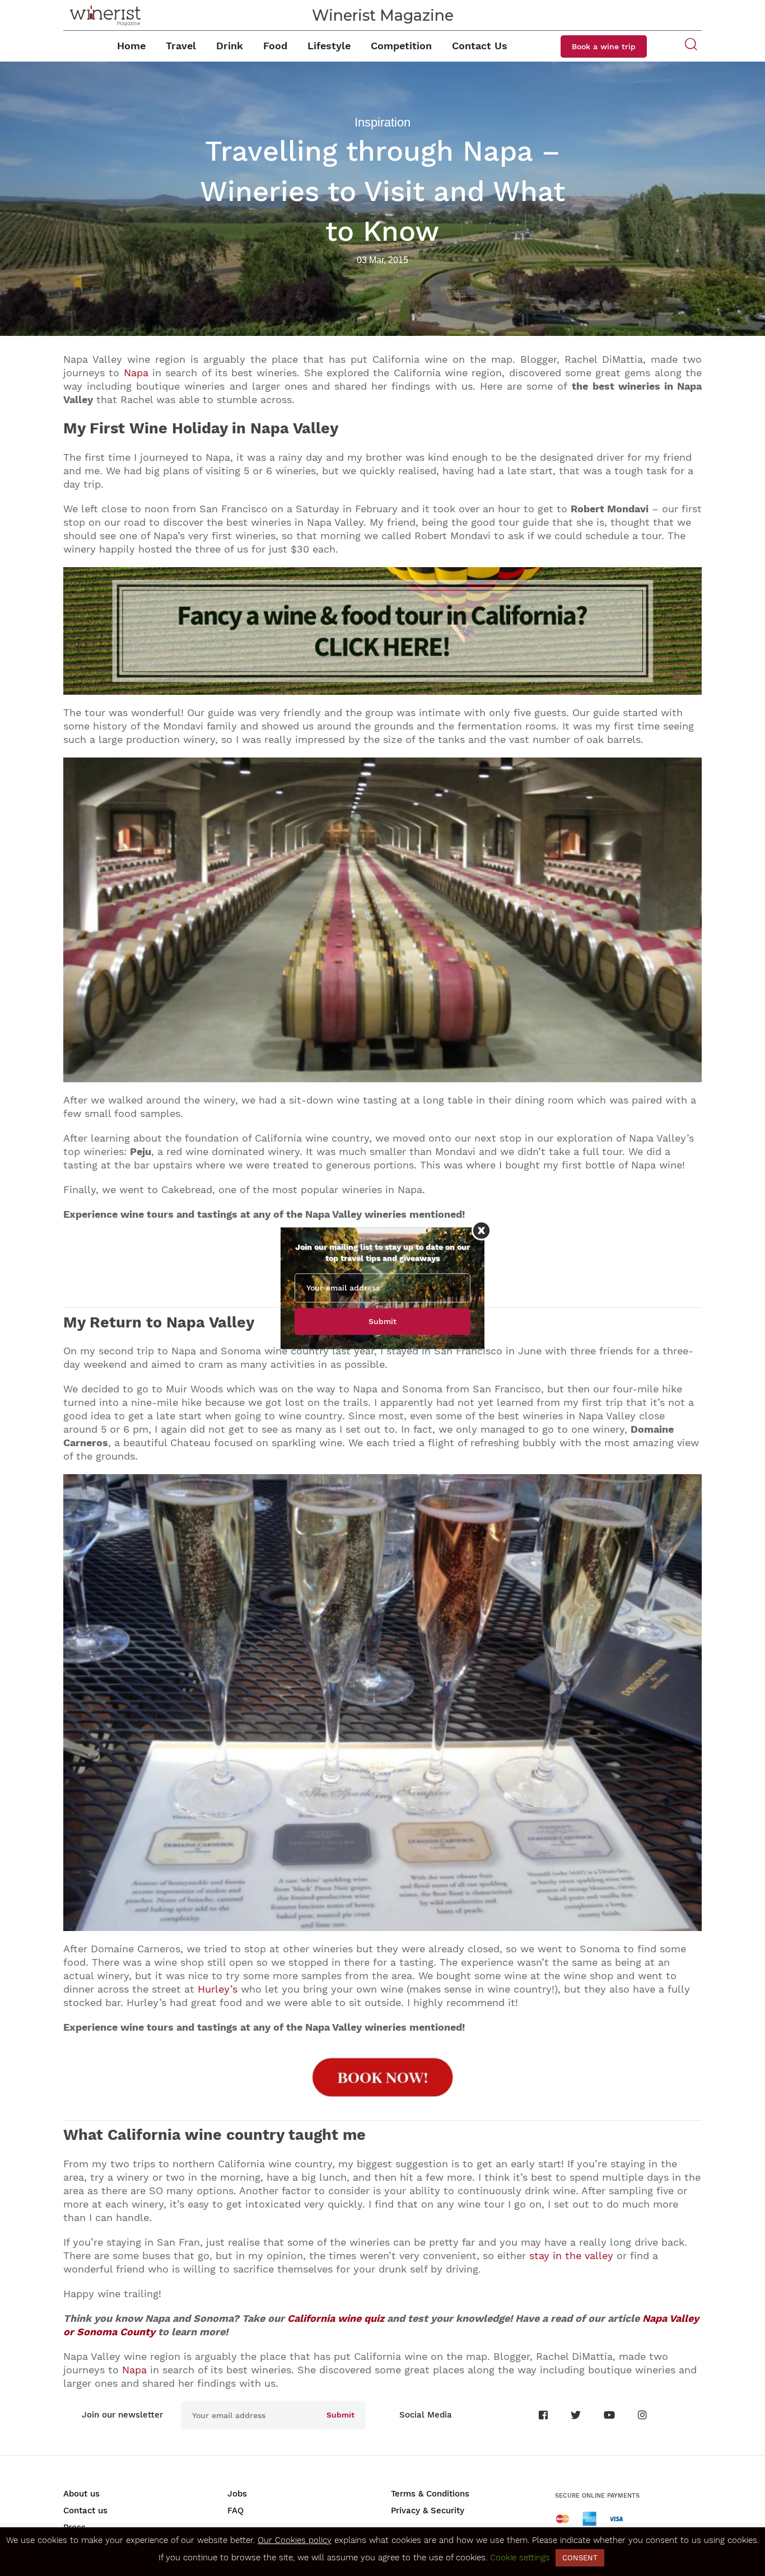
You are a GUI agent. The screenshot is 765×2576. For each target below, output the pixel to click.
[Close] (481, 1230)
